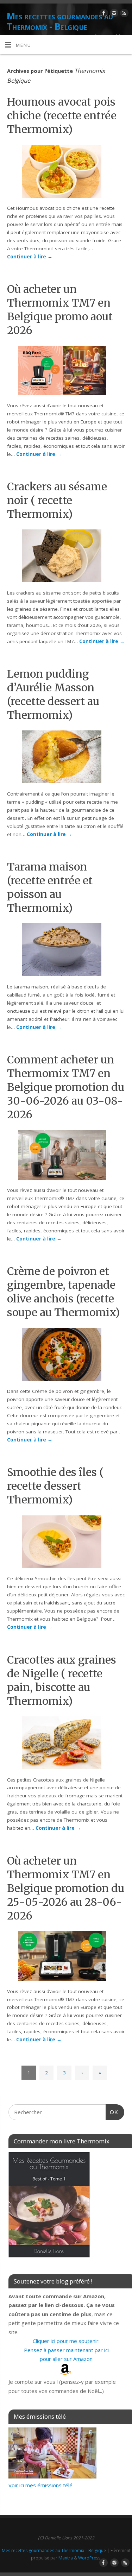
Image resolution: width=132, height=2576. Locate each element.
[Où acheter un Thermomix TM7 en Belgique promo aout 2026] (66, 372)
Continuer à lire (30, 257)
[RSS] (123, 14)
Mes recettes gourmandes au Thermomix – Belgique (54, 2550)
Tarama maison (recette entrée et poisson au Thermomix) (50, 887)
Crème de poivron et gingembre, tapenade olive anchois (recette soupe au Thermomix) (63, 1292)
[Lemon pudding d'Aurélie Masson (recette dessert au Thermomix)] (66, 758)
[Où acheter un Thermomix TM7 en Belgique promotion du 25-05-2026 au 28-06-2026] (66, 1957)
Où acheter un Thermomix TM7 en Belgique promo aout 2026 (60, 310)
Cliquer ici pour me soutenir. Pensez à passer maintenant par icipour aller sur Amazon (66, 2350)
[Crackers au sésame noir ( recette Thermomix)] (66, 557)
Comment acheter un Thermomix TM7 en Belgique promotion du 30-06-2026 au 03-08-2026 (66, 1087)
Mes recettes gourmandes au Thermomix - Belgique (60, 21)
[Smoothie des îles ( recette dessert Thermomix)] (66, 1543)
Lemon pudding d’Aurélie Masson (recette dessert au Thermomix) (53, 694)
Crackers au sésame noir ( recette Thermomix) (57, 500)
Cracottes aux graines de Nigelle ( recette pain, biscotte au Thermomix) (62, 1680)
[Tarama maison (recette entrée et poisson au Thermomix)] (66, 951)
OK (112, 2112)
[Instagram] (113, 14)
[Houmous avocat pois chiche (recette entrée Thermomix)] (66, 173)
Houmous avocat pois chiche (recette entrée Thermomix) (62, 115)
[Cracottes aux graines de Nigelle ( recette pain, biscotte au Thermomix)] (66, 1744)
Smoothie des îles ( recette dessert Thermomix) (55, 1486)
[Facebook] (103, 14)
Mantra (66, 2558)
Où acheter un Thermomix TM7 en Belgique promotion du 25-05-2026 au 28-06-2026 (66, 1888)
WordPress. (90, 2558)
